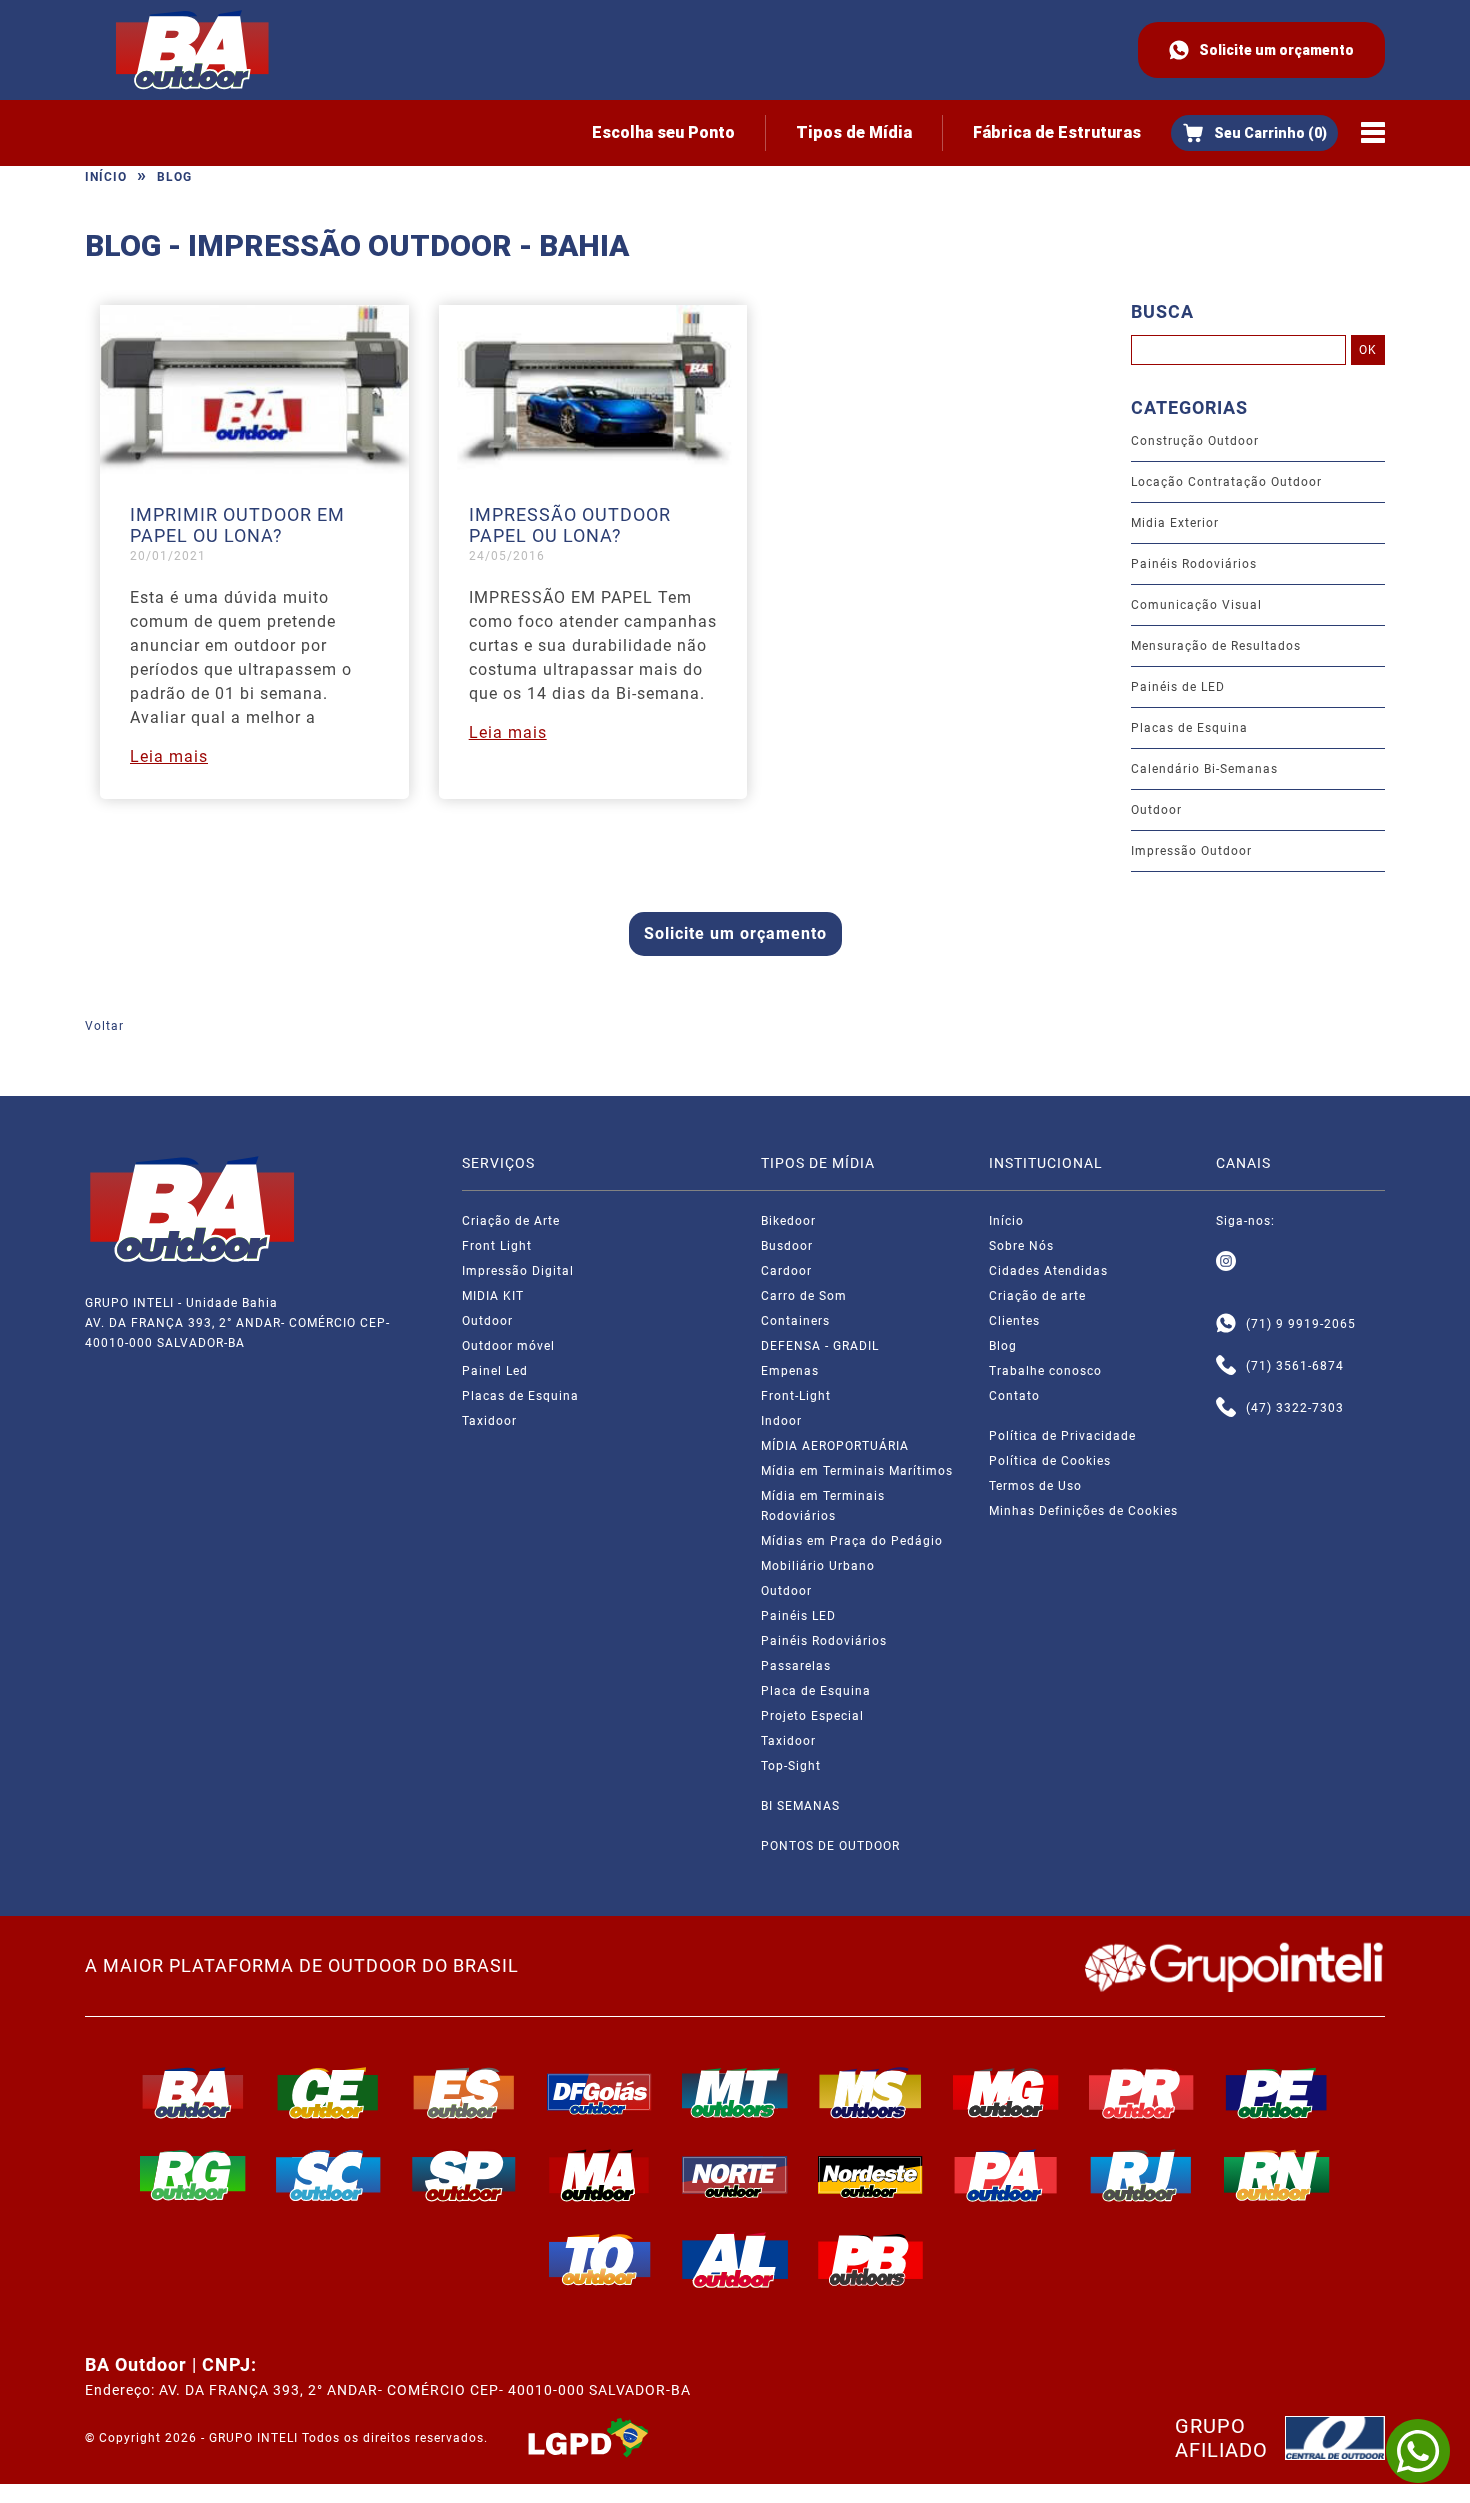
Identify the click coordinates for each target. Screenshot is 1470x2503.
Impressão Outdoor (1191, 851)
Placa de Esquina (816, 1691)
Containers (795, 1321)
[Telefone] (1226, 1366)
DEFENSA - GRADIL (820, 1346)
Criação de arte (1037, 1296)
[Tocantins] (600, 2260)
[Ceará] (329, 2093)
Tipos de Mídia (854, 132)
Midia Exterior (1175, 523)
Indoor (781, 1421)
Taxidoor (489, 1421)
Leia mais (169, 756)
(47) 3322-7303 (1295, 1408)
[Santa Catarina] (329, 2175)
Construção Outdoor (1195, 441)
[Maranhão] (600, 2175)
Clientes (1014, 1321)
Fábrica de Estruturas (1057, 132)
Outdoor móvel (508, 1346)
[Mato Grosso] (735, 2093)
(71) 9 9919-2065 (1301, 1324)
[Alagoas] (735, 2260)
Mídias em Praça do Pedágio (852, 1541)
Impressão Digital (518, 1271)
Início (106, 177)
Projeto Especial (812, 1716)
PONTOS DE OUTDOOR (830, 1846)
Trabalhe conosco (1045, 1371)
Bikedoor (788, 1221)
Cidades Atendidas (1048, 1271)
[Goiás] (600, 2093)
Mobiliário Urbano (818, 1566)
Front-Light (796, 1396)
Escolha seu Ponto (663, 132)
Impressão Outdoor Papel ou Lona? (570, 525)
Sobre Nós (1021, 1246)
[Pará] (1006, 2175)
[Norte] (735, 2175)
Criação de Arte (511, 1221)
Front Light (497, 1246)
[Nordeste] (871, 2175)
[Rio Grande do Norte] (1277, 2175)
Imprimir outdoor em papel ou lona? (237, 525)
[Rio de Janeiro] (1142, 2175)
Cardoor (786, 1271)
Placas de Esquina (1189, 728)
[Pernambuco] (1277, 2093)
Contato (1014, 1396)
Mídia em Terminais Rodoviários (823, 1506)
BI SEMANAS (800, 1806)
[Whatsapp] (1226, 1324)
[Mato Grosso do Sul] (871, 2093)
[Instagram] (1226, 1262)
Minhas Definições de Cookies (1083, 1511)
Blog (174, 177)
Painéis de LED (1178, 687)
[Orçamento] (1254, 133)
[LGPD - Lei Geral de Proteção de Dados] (588, 2438)
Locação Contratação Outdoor (1226, 482)
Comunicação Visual (1196, 605)
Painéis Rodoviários (1194, 564)
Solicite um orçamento (1276, 50)
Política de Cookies (1050, 1461)
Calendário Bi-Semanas (1204, 769)
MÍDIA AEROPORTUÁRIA (835, 1446)
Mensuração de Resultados (1216, 646)
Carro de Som (804, 1296)
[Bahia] (193, 2093)
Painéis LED (798, 1616)
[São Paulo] (464, 2175)
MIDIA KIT (493, 1296)
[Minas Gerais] (1006, 2093)
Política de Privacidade (1062, 1436)
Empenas (790, 1371)
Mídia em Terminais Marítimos (857, 1471)
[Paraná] (1142, 2093)
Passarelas (796, 1666)
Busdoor (787, 1246)
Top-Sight (791, 1766)
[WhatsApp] (1418, 2451)
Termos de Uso (1035, 1486)
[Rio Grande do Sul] (193, 2175)
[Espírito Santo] (464, 2093)
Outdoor (1156, 810)
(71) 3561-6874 (1295, 1366)
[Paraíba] (871, 2260)
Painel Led (495, 1371)
